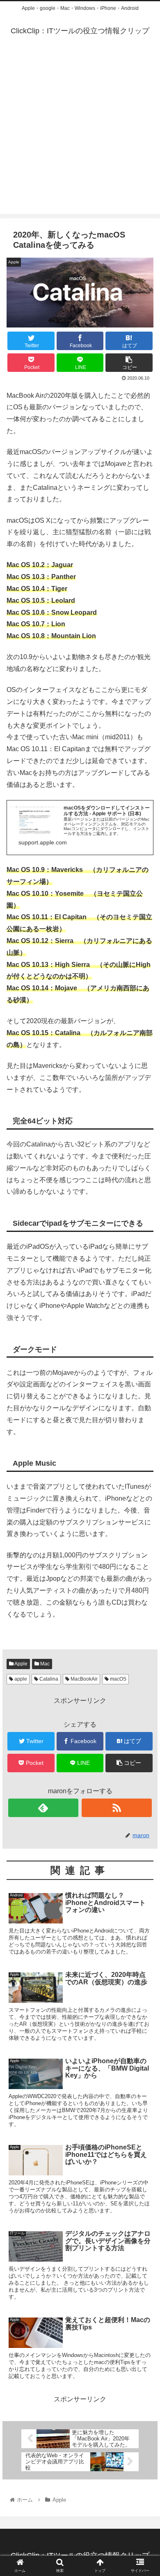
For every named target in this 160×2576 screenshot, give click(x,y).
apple (20, 1679)
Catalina (48, 1679)
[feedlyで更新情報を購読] (43, 1808)
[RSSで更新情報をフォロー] (117, 1808)
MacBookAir (83, 1679)
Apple (21, 1664)
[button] (144, 1413)
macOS (118, 1679)
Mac (44, 1664)
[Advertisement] (80, 134)
